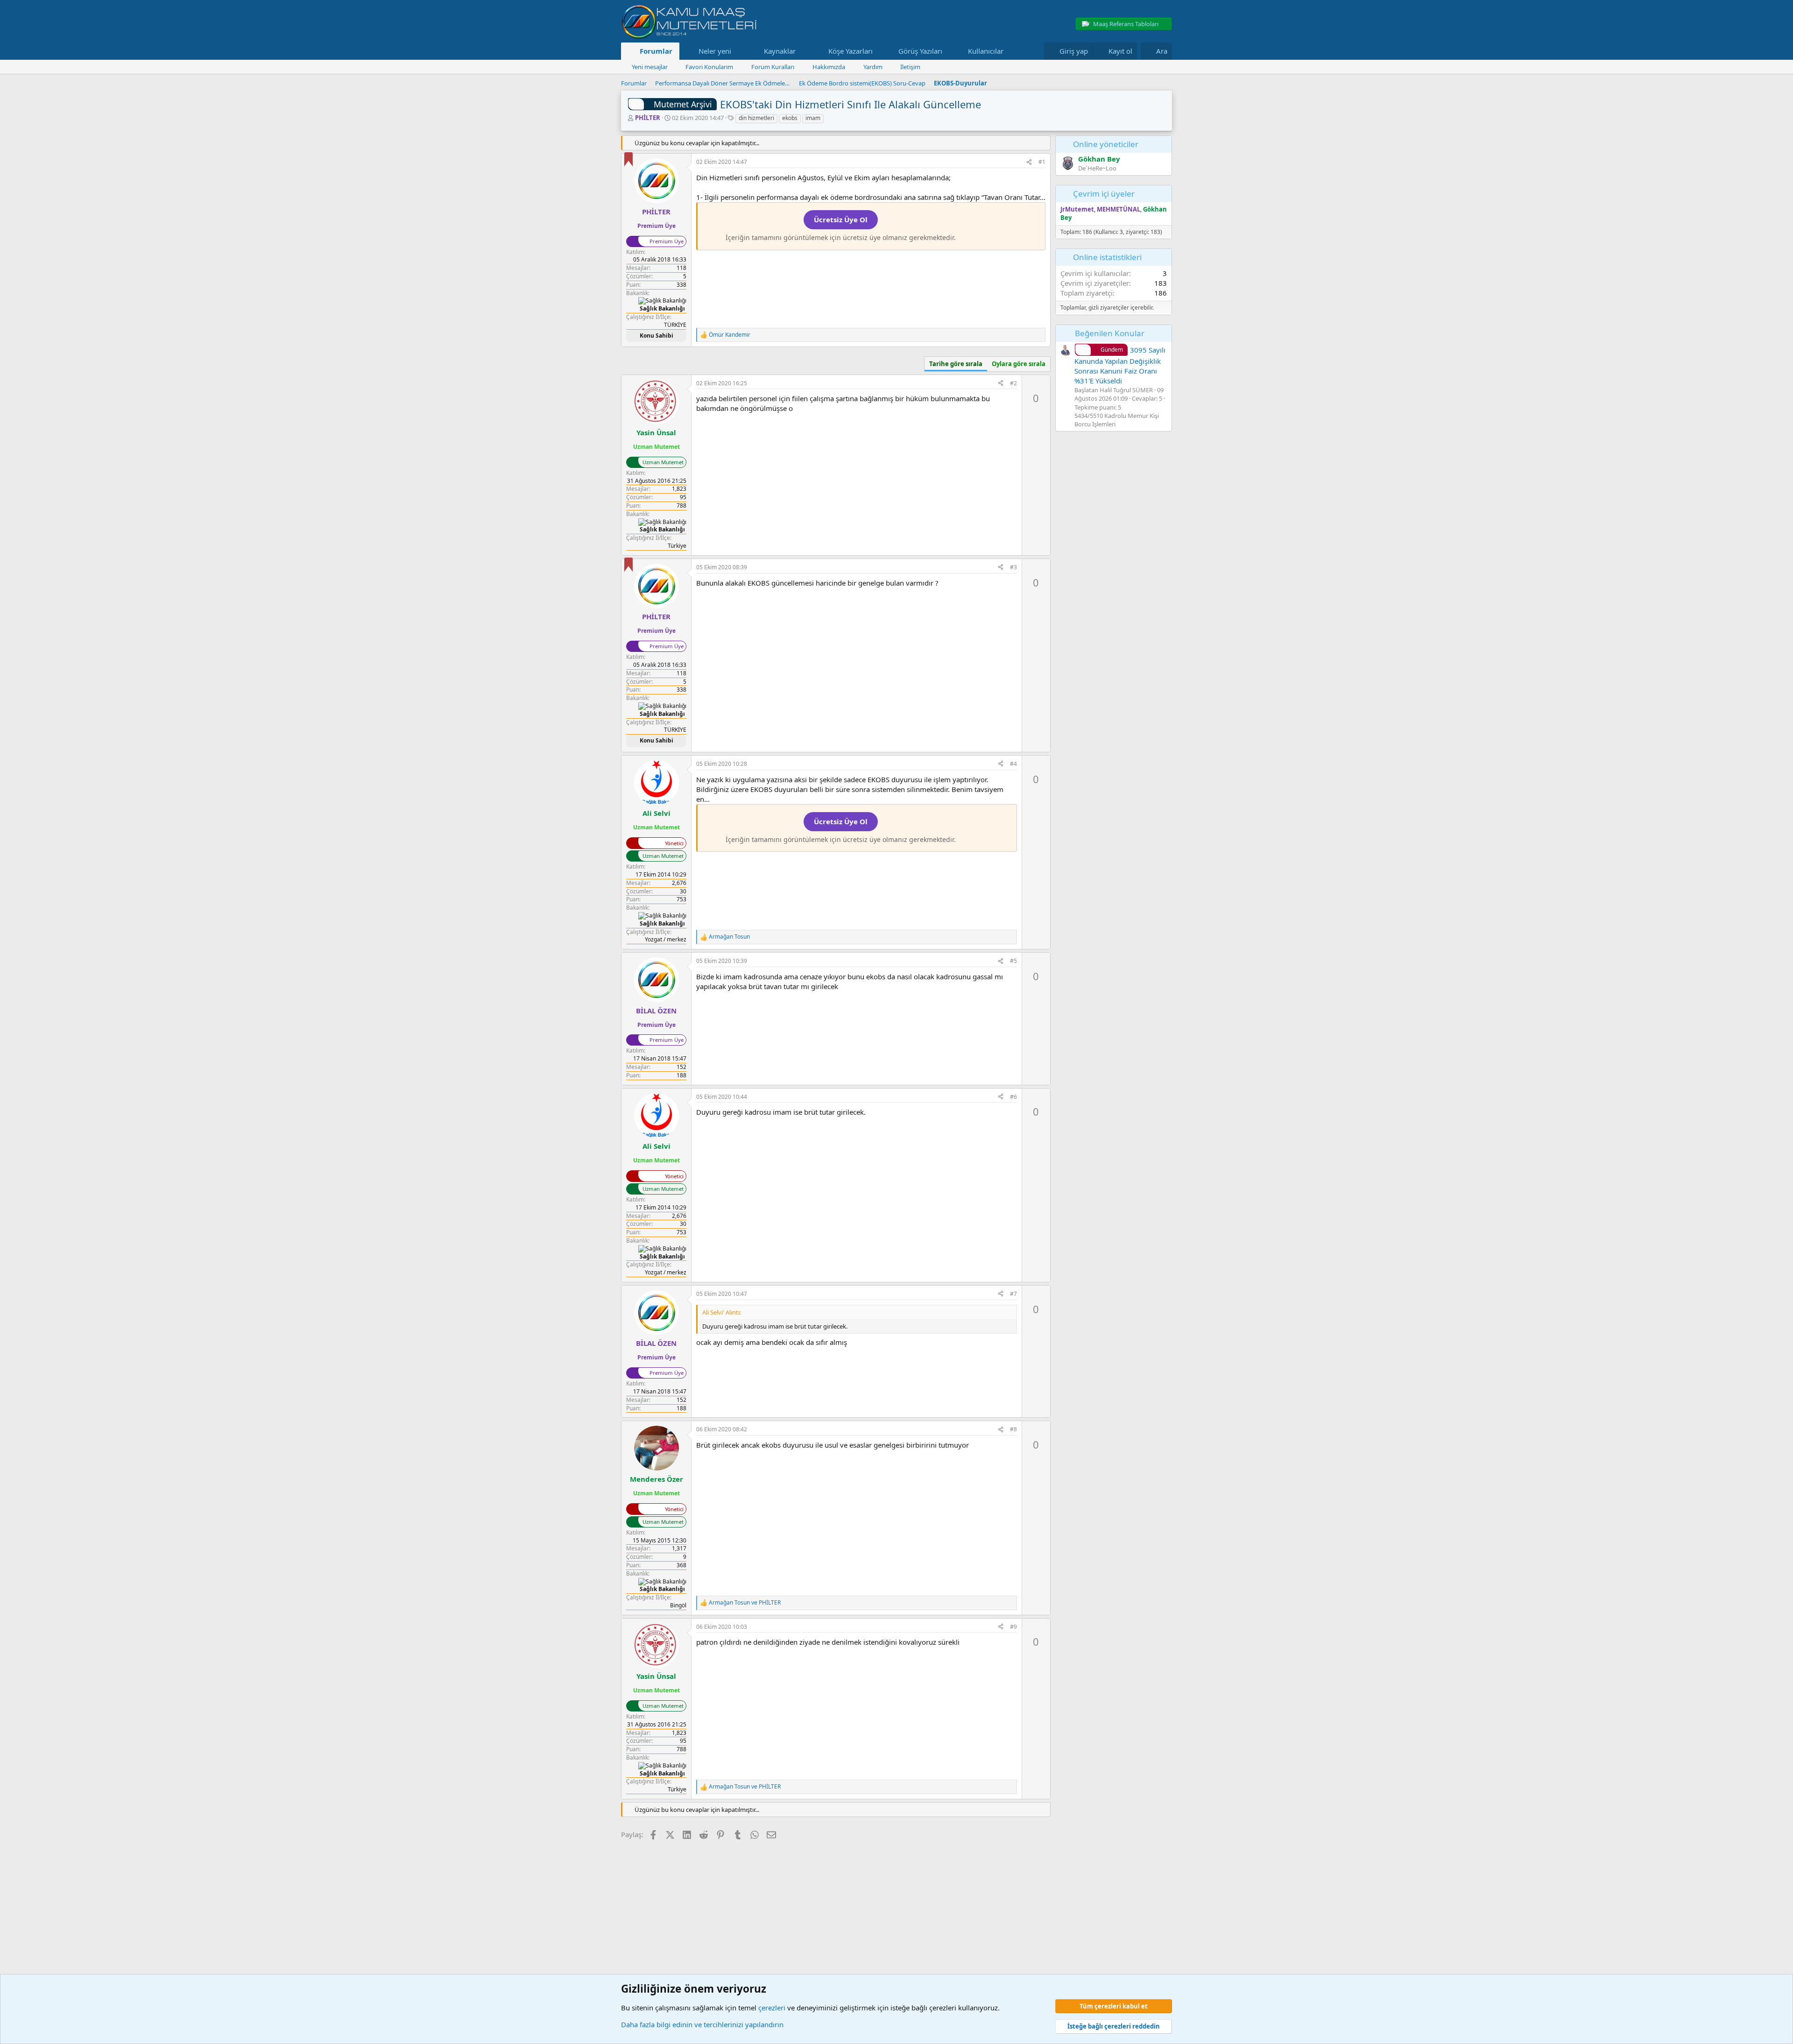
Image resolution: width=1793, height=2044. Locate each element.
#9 (1013, 1627)
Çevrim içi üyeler (1104, 194)
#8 (1013, 1429)
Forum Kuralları (773, 67)
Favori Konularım (709, 67)
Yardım (873, 67)
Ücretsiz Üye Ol (841, 219)
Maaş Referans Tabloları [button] (1126, 24)
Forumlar (656, 51)
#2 (1013, 383)
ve (745, 1603)
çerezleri (772, 2008)
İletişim (910, 67)
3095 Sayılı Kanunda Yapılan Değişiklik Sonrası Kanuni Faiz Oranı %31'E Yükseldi (1120, 365)
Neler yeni (715, 51)
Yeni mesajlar (650, 67)
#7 (1013, 1294)
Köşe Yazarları (851, 51)
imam (813, 118)
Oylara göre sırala (1019, 364)
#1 (1042, 162)
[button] (738, 51)
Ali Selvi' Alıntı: (722, 1312)
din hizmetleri (756, 118)
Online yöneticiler (1106, 144)
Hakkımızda (829, 67)
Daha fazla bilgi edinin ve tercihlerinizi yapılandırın (702, 2024)
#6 (1013, 1097)
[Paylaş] (1029, 162)
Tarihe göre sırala (956, 364)
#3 (1013, 567)
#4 (1013, 764)
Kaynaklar (780, 51)
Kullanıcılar (986, 51)
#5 (1013, 961)
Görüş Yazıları (920, 51)
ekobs (790, 118)
